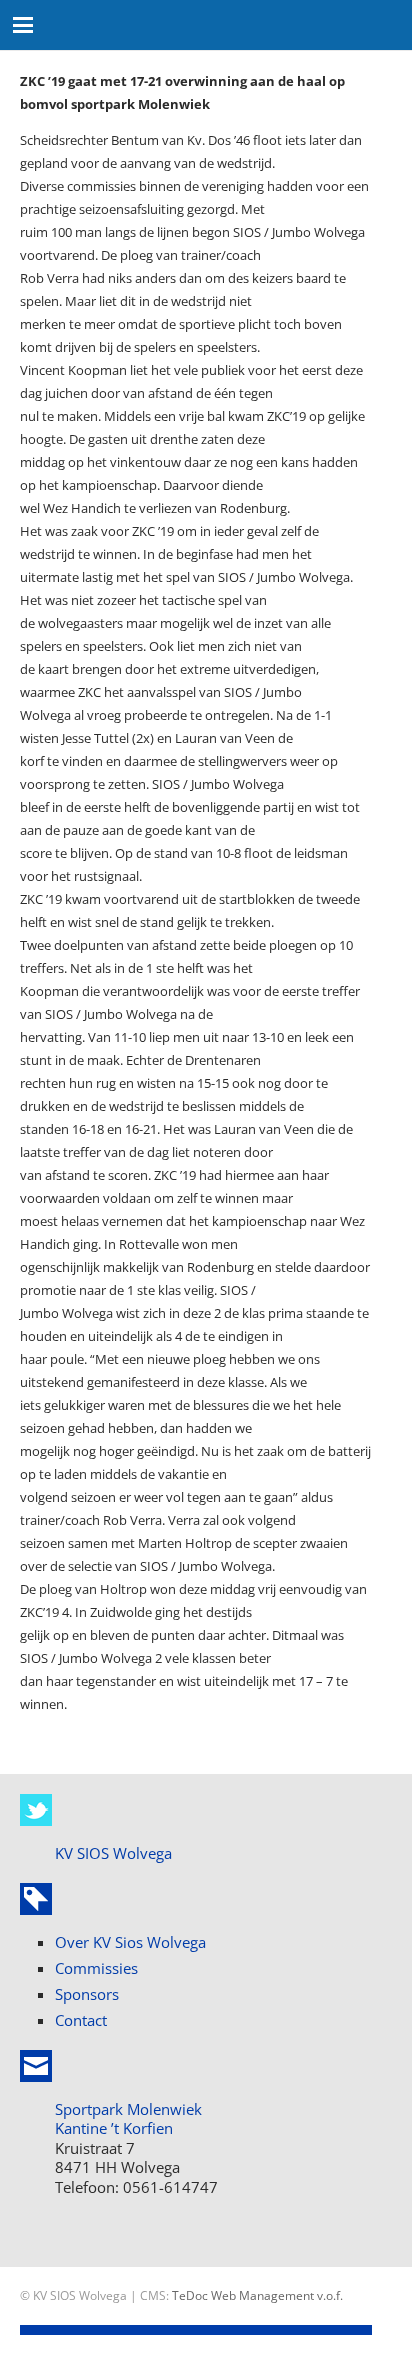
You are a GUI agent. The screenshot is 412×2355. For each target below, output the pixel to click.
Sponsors (87, 1994)
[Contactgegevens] (36, 2066)
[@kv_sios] (36, 1810)
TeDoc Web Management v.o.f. (257, 2295)
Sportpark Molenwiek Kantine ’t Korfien (128, 2119)
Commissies (96, 1968)
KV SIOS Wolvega (113, 1853)
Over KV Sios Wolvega (130, 1942)
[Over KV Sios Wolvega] (36, 1899)
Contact (81, 2020)
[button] (23, 25)
